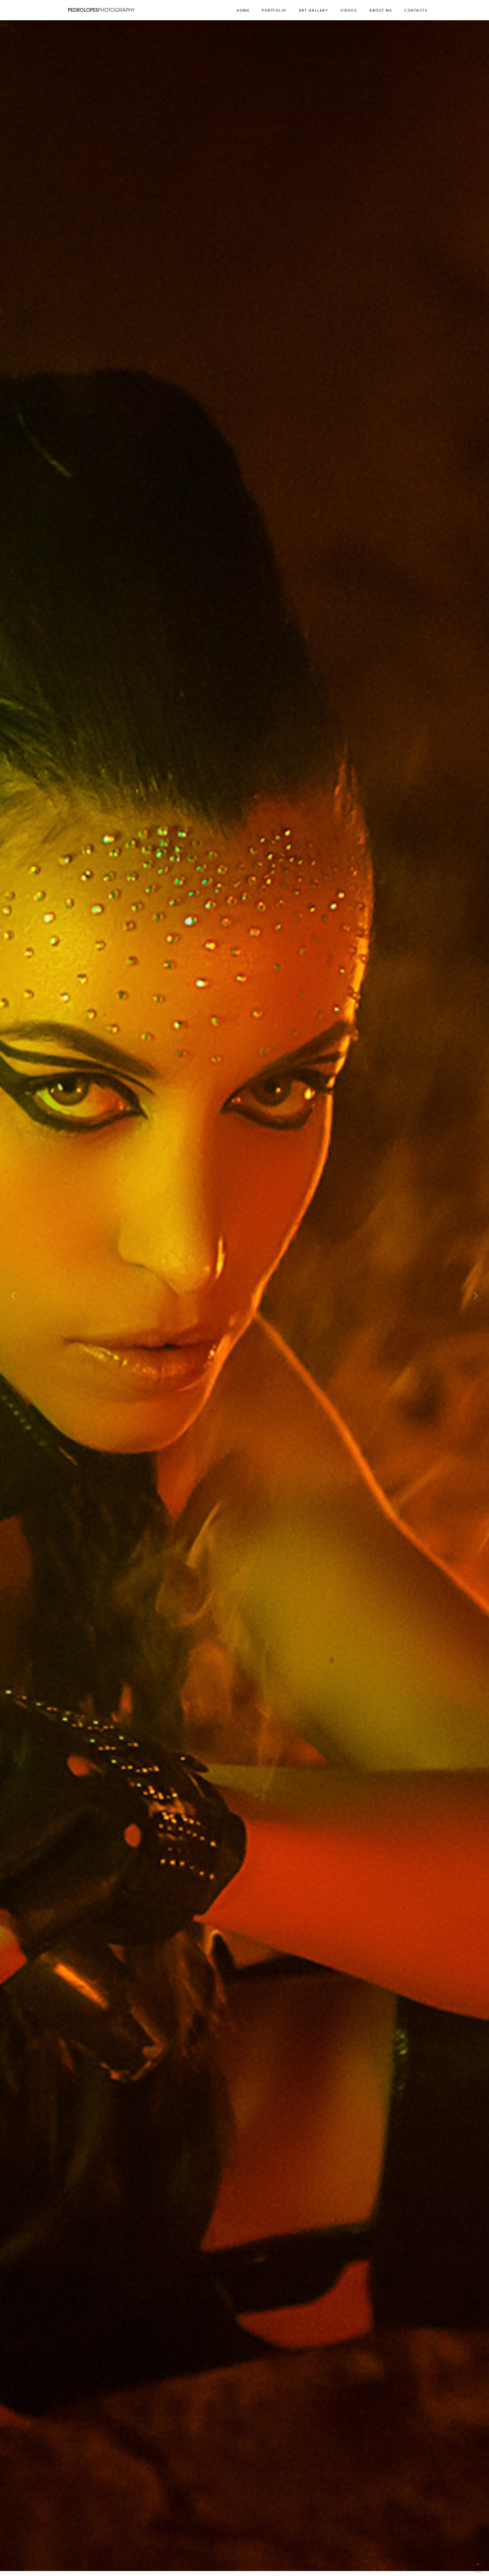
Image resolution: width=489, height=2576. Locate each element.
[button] (13, 1296)
